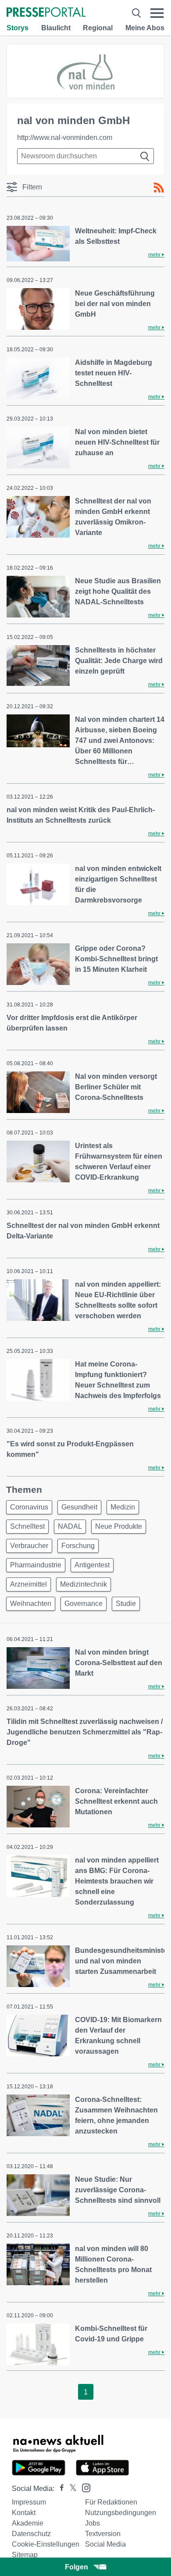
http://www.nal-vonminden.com (65, 137)
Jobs (93, 2523)
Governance (84, 1604)
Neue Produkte (119, 1526)
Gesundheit (79, 1507)
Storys (18, 28)
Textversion (103, 2534)
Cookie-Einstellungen (46, 2544)
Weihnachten (31, 1604)
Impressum (29, 2502)
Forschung (78, 1546)
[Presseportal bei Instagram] (84, 2487)
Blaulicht (56, 28)
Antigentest (92, 1565)
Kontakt (24, 2513)
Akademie (28, 2523)
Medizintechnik (84, 1584)
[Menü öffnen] (157, 13)
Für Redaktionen (111, 2502)
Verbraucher (29, 1546)
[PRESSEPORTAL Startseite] (46, 13)
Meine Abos (145, 28)
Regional (98, 28)
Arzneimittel (28, 1584)
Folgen (77, 2567)
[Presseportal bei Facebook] (59, 2489)
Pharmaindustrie (36, 1565)
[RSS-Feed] (159, 188)
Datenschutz (31, 2534)
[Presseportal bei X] (70, 2489)
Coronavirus (29, 1507)
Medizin (123, 1507)
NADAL (70, 1526)
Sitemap (25, 2555)
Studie (126, 1604)
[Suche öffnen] (136, 13)
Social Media (105, 2544)
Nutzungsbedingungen (121, 2513)
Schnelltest (27, 1526)
